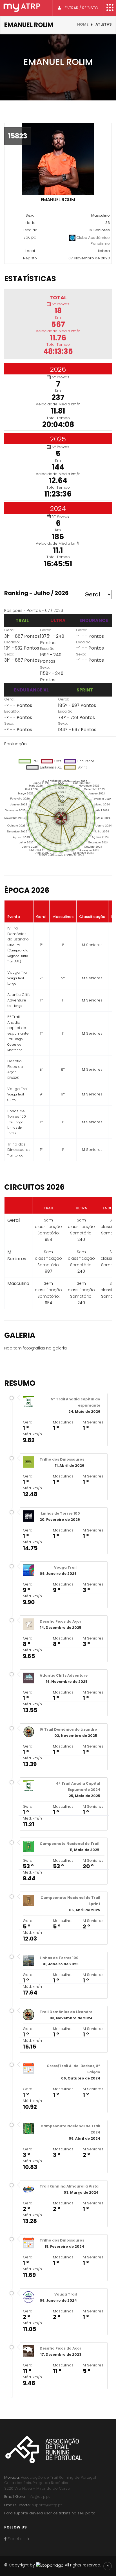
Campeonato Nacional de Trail (70, 1844)
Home (83, 24)
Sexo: (9, 654)
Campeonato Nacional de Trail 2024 (70, 2129)
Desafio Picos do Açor (61, 1621)
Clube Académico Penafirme (93, 241)
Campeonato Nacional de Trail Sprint (70, 1901)
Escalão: (12, 642)
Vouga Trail (65, 1567)
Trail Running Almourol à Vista (69, 2186)
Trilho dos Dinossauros (62, 1459)
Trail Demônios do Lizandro (66, 2012)
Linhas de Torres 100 (61, 1513)
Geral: (10, 630)
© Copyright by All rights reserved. (53, 2565)
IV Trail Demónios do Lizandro (68, 1729)
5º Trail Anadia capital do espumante (76, 1402)
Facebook (18, 2539)
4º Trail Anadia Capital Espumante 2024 (78, 1786)
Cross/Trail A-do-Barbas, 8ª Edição (73, 2069)
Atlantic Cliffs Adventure (64, 1675)
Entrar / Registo (81, 8)
